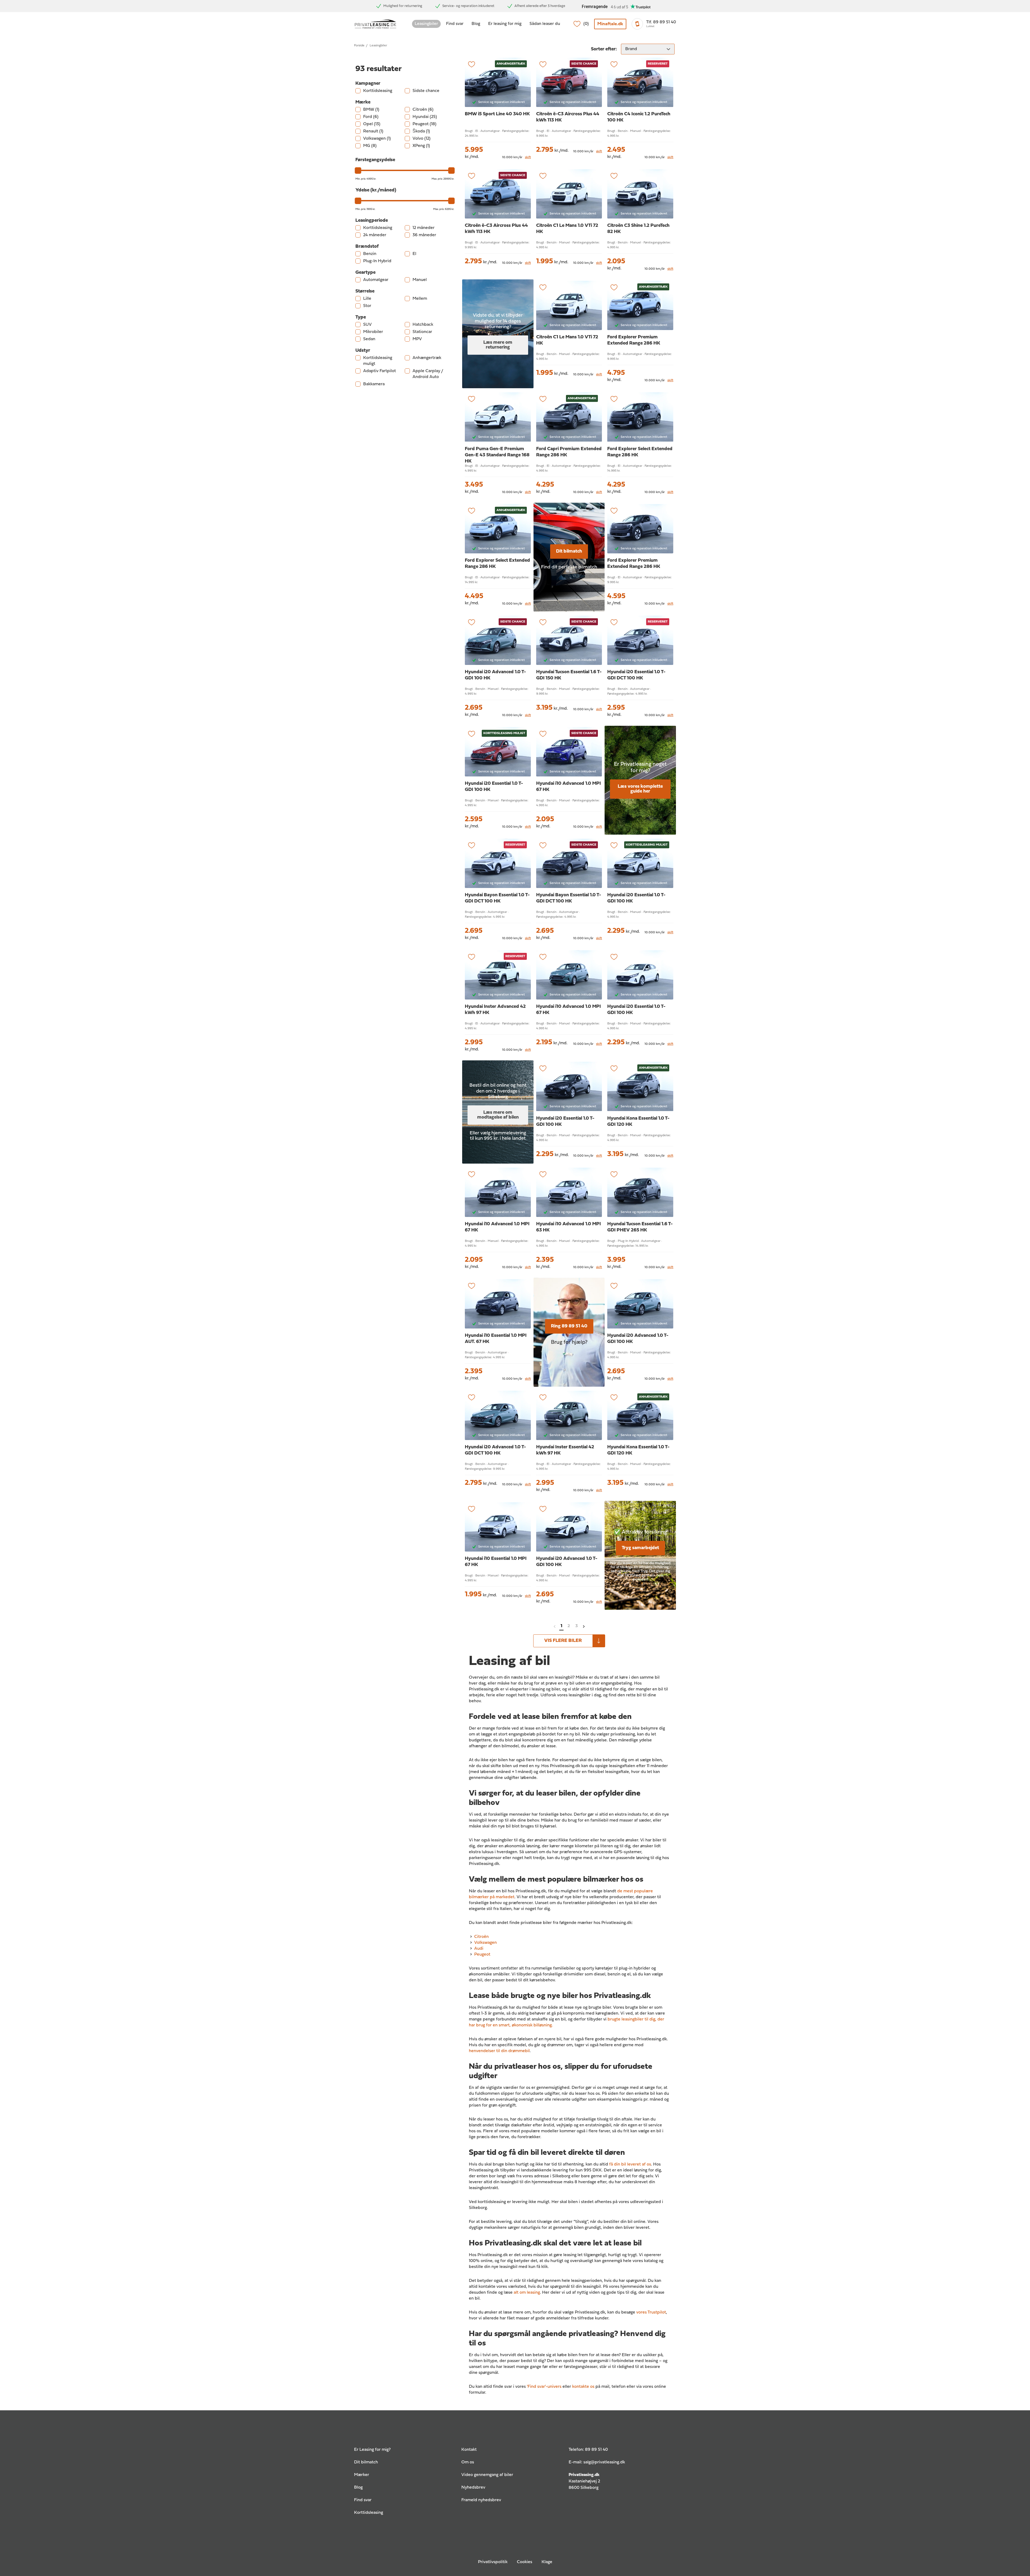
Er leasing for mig (505, 24)
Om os (468, 2462)
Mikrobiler (373, 332)
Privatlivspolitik (493, 2562)
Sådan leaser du (545, 24)
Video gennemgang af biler (487, 2475)
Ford (371, 117)
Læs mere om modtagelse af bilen (498, 1115)
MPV (417, 339)
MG (370, 146)
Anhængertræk (427, 358)
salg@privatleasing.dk (604, 2462)
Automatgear (376, 280)
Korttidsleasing (378, 91)
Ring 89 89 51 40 (569, 1326)
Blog (476, 24)
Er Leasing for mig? (372, 2450)
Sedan (369, 339)
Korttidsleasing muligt (378, 361)
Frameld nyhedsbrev (481, 2500)
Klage (547, 2562)
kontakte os (583, 2387)
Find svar (455, 24)
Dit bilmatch (569, 551)
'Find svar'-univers (544, 2387)
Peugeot (424, 124)
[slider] (358, 171)
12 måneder (424, 228)
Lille (367, 299)
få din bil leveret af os (630, 2164)
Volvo (422, 139)
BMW (371, 110)
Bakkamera (374, 384)
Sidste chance (426, 91)
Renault (373, 131)
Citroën (423, 110)
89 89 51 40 (596, 2450)
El (414, 254)
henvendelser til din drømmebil (499, 2051)
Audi (479, 1949)
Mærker (362, 2475)
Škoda (421, 131)
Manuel (420, 280)
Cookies (525, 2562)
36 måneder (424, 235)
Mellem (420, 299)
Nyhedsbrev (473, 2488)
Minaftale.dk (610, 24)
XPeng (421, 146)
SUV (367, 325)
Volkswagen (377, 139)
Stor (367, 306)
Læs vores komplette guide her (640, 789)
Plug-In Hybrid (377, 261)
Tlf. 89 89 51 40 (661, 22)
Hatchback (423, 325)
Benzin (370, 254)
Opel (372, 124)
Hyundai (425, 117)
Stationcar (422, 332)
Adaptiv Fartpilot (380, 371)
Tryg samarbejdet (640, 1548)
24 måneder (375, 235)
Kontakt (469, 2450)
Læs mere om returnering (498, 345)
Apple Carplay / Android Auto (428, 374)
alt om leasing (527, 2293)
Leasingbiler (426, 24)
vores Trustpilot (651, 2312)
